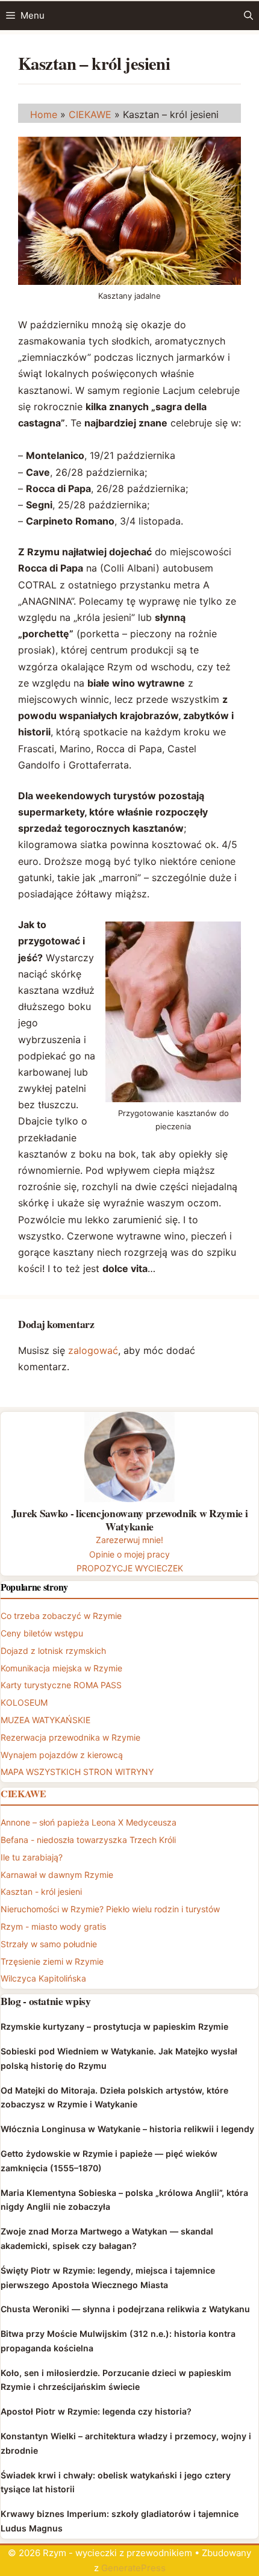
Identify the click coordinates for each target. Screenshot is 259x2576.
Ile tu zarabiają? (32, 1857)
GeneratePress (133, 2568)
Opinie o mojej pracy (129, 1554)
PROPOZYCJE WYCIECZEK (130, 1568)
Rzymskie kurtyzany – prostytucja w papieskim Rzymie (114, 2026)
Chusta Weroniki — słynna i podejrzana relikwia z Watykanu (125, 2309)
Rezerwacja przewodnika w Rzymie (70, 1737)
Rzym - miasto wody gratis (53, 1926)
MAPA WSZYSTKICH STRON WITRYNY (77, 1772)
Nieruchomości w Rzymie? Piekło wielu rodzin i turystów (110, 1909)
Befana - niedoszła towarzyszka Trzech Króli (88, 1840)
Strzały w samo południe (49, 1944)
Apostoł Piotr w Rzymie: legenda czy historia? (96, 2411)
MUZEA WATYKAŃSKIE (45, 1720)
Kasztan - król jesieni (41, 1891)
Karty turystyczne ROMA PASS (61, 1685)
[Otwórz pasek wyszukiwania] (248, 16)
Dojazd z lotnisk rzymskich (53, 1651)
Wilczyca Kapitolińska (43, 1978)
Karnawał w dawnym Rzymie (57, 1875)
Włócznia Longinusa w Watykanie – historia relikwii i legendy (127, 2129)
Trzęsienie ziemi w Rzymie (52, 1961)
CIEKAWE (90, 114)
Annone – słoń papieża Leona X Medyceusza (89, 1822)
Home (44, 114)
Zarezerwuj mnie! (129, 1540)
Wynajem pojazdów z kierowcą (62, 1755)
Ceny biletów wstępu (42, 1633)
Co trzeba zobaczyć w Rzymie (61, 1616)
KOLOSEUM (24, 1702)
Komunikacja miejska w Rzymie (61, 1668)
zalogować (93, 1350)
